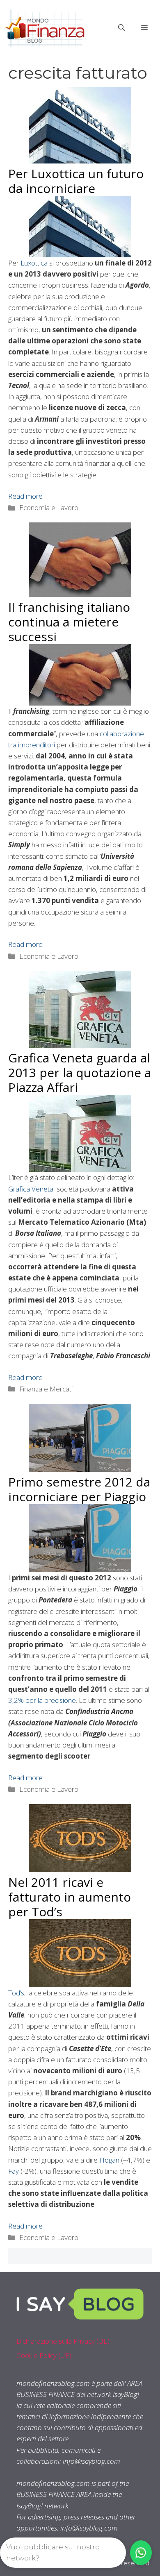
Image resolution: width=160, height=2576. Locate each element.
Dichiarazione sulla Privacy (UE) (63, 2341)
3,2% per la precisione (42, 1700)
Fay (14, 2171)
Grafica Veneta (31, 1189)
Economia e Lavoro (49, 507)
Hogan (109, 2160)
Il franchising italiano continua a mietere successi (69, 622)
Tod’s (16, 1993)
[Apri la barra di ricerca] (121, 27)
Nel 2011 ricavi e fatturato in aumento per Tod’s (70, 1897)
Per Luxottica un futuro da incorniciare (76, 181)
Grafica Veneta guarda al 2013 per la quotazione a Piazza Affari (80, 1072)
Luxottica (34, 263)
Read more (25, 496)
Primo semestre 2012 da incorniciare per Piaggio (79, 1489)
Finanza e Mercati (46, 1389)
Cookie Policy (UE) (44, 2355)
